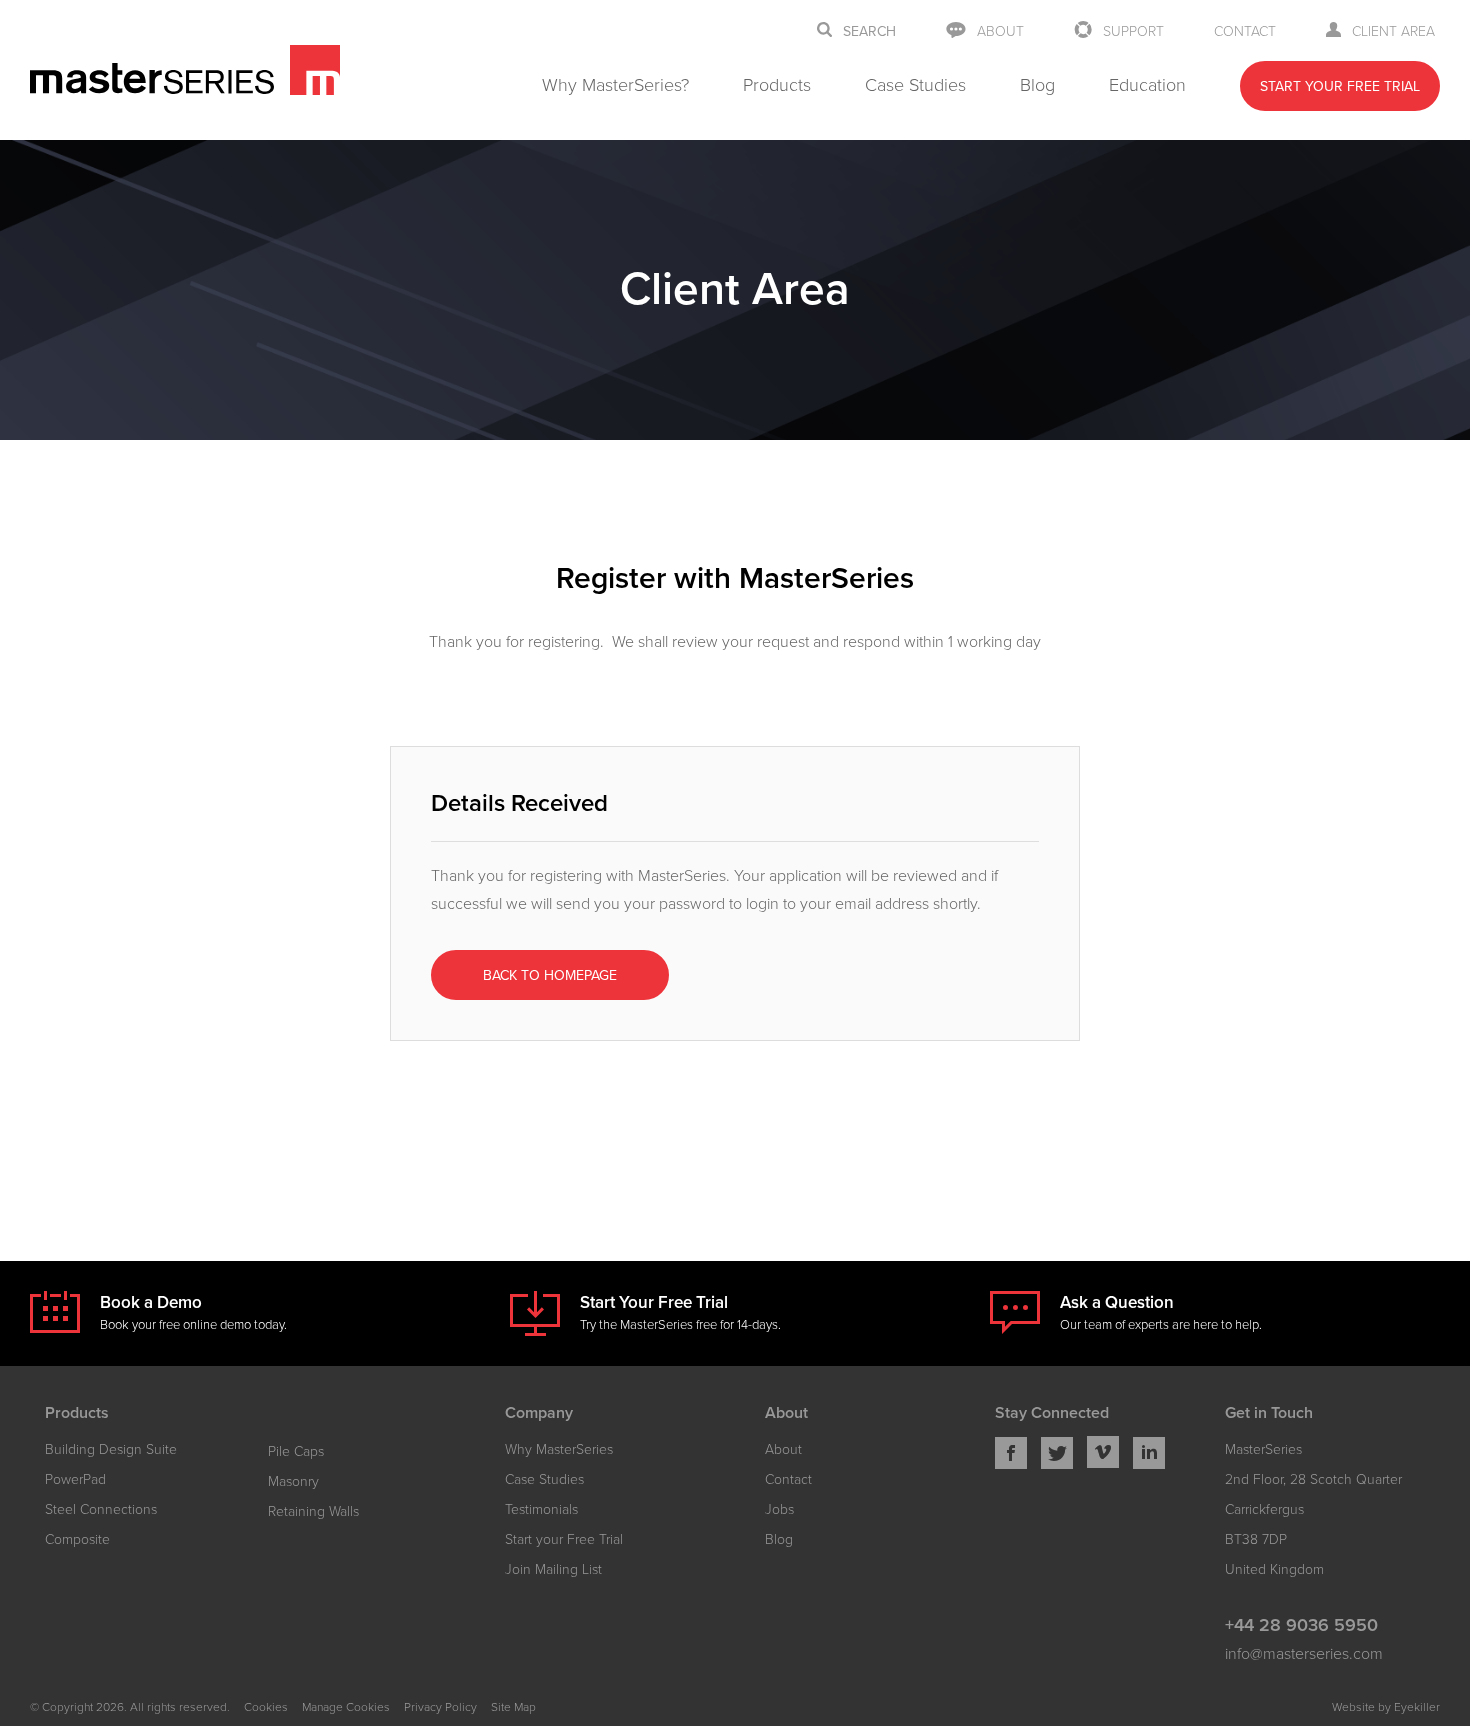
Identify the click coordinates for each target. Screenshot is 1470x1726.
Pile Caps (296, 1451)
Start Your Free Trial (1340, 86)
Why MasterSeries (559, 1449)
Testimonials (541, 1509)
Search (869, 32)
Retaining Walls (313, 1511)
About (1000, 31)
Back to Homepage (550, 975)
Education (1147, 85)
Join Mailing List (553, 1569)
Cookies (266, 1707)
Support (1133, 31)
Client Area (1393, 31)
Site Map (513, 1707)
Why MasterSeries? (615, 85)
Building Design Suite (111, 1449)
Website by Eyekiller (1386, 1707)
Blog (1037, 85)
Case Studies (915, 85)
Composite (77, 1539)
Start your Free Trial (564, 1539)
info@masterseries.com (1304, 1654)
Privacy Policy (440, 1707)
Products (777, 85)
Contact (1245, 31)
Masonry (293, 1481)
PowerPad (75, 1479)
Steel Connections (101, 1509)
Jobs (779, 1509)
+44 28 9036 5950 (1301, 1625)
